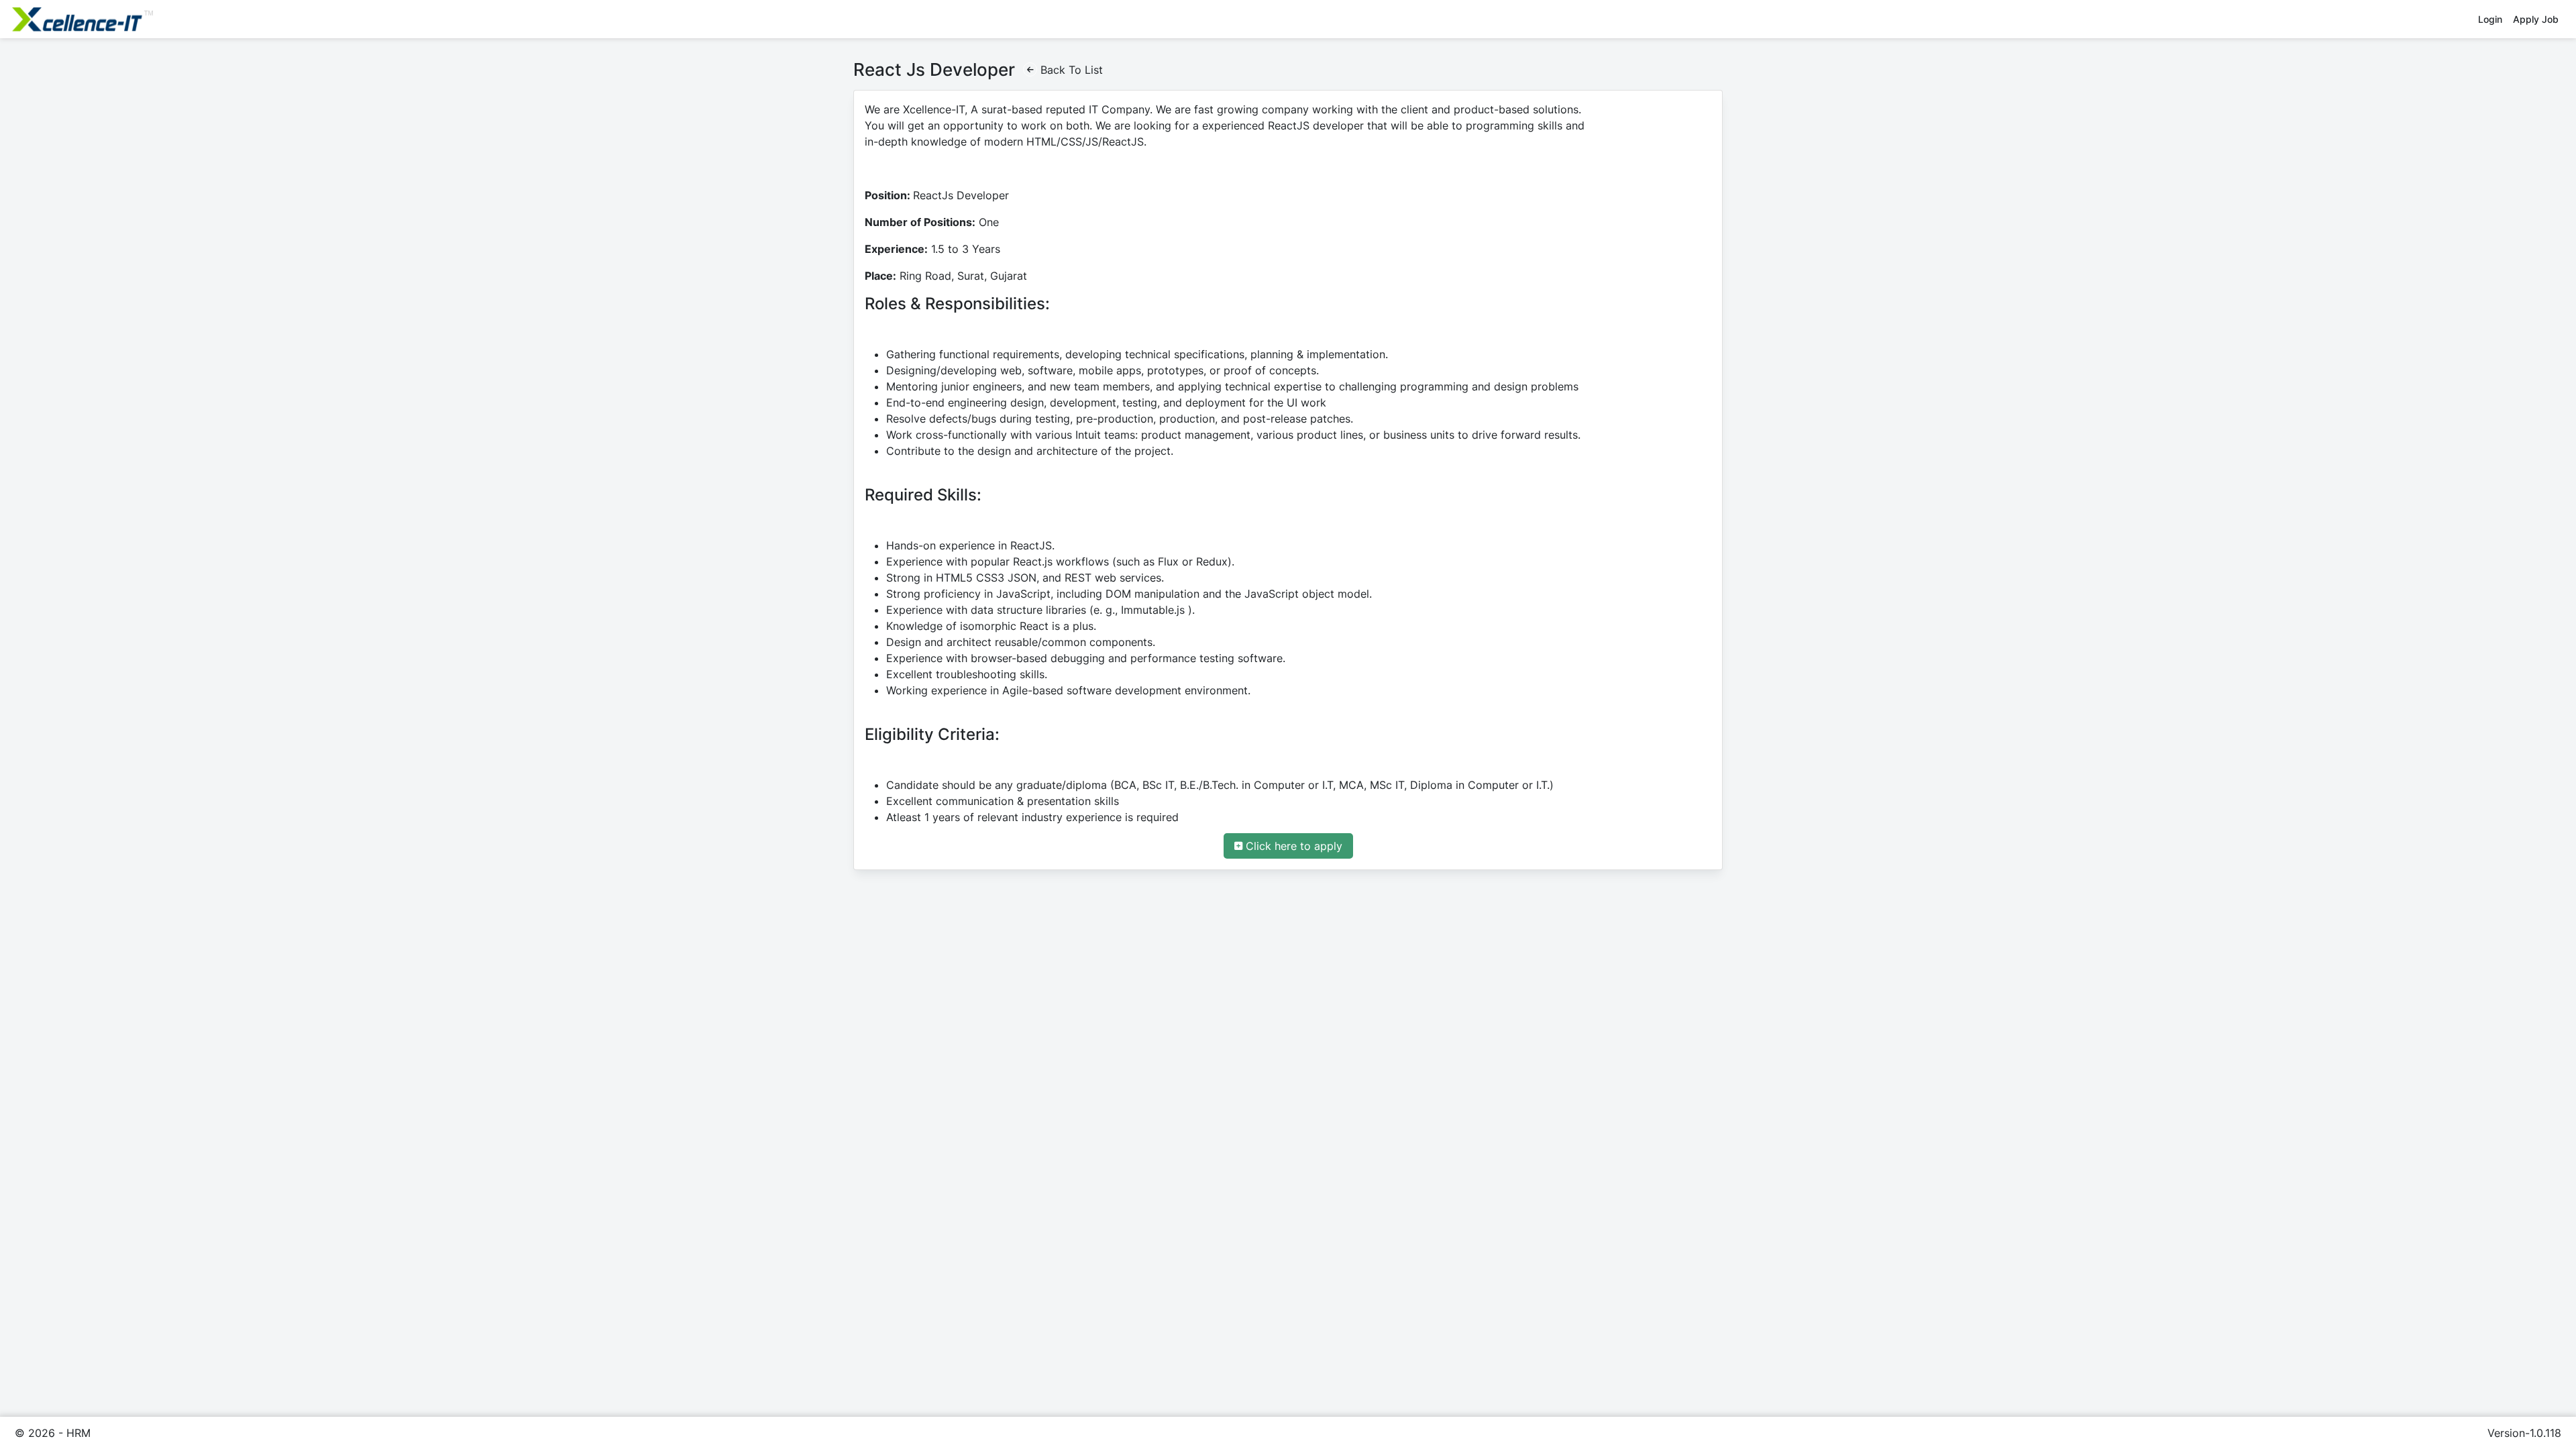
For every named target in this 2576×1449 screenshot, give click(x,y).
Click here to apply (1294, 846)
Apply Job (2536, 19)
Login (2490, 19)
